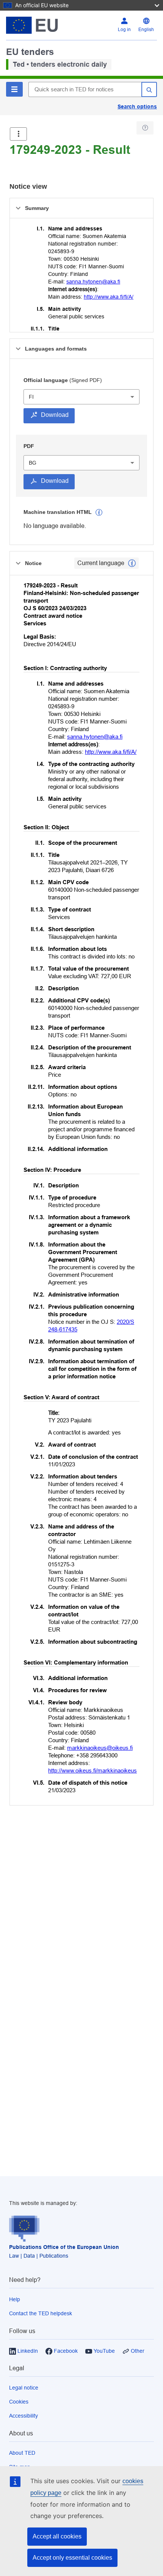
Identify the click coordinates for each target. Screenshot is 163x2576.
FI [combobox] (31, 397)
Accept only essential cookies (72, 2558)
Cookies (19, 2402)
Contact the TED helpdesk (41, 2313)
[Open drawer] (18, 134)
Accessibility (24, 2416)
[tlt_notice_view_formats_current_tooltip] (132, 563)
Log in (124, 30)
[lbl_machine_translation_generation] (99, 512)
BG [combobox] (33, 463)
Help (15, 2299)
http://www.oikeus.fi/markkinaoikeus (92, 1770)
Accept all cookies (57, 2536)
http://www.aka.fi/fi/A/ (109, 297)
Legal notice (24, 2388)
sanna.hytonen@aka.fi (93, 282)
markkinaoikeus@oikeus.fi (100, 1748)
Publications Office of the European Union (64, 2247)
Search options (137, 106)
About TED (22, 2453)
